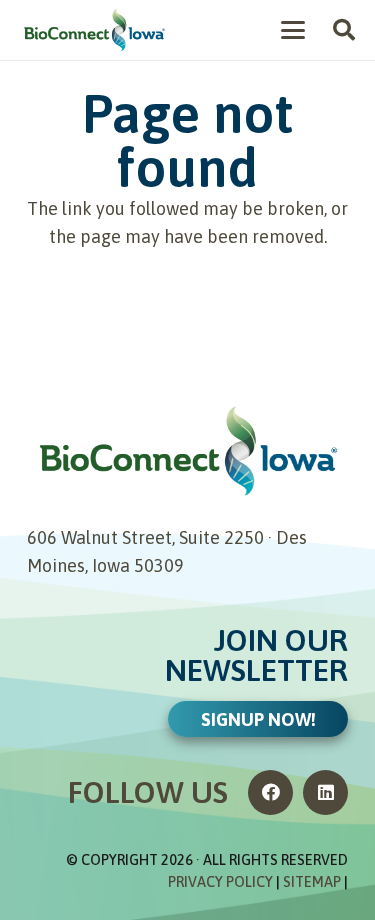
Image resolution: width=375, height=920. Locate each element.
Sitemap (312, 882)
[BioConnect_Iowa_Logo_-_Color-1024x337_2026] (94, 30)
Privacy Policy (220, 882)
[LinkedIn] (325, 792)
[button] (293, 30)
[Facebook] (270, 792)
